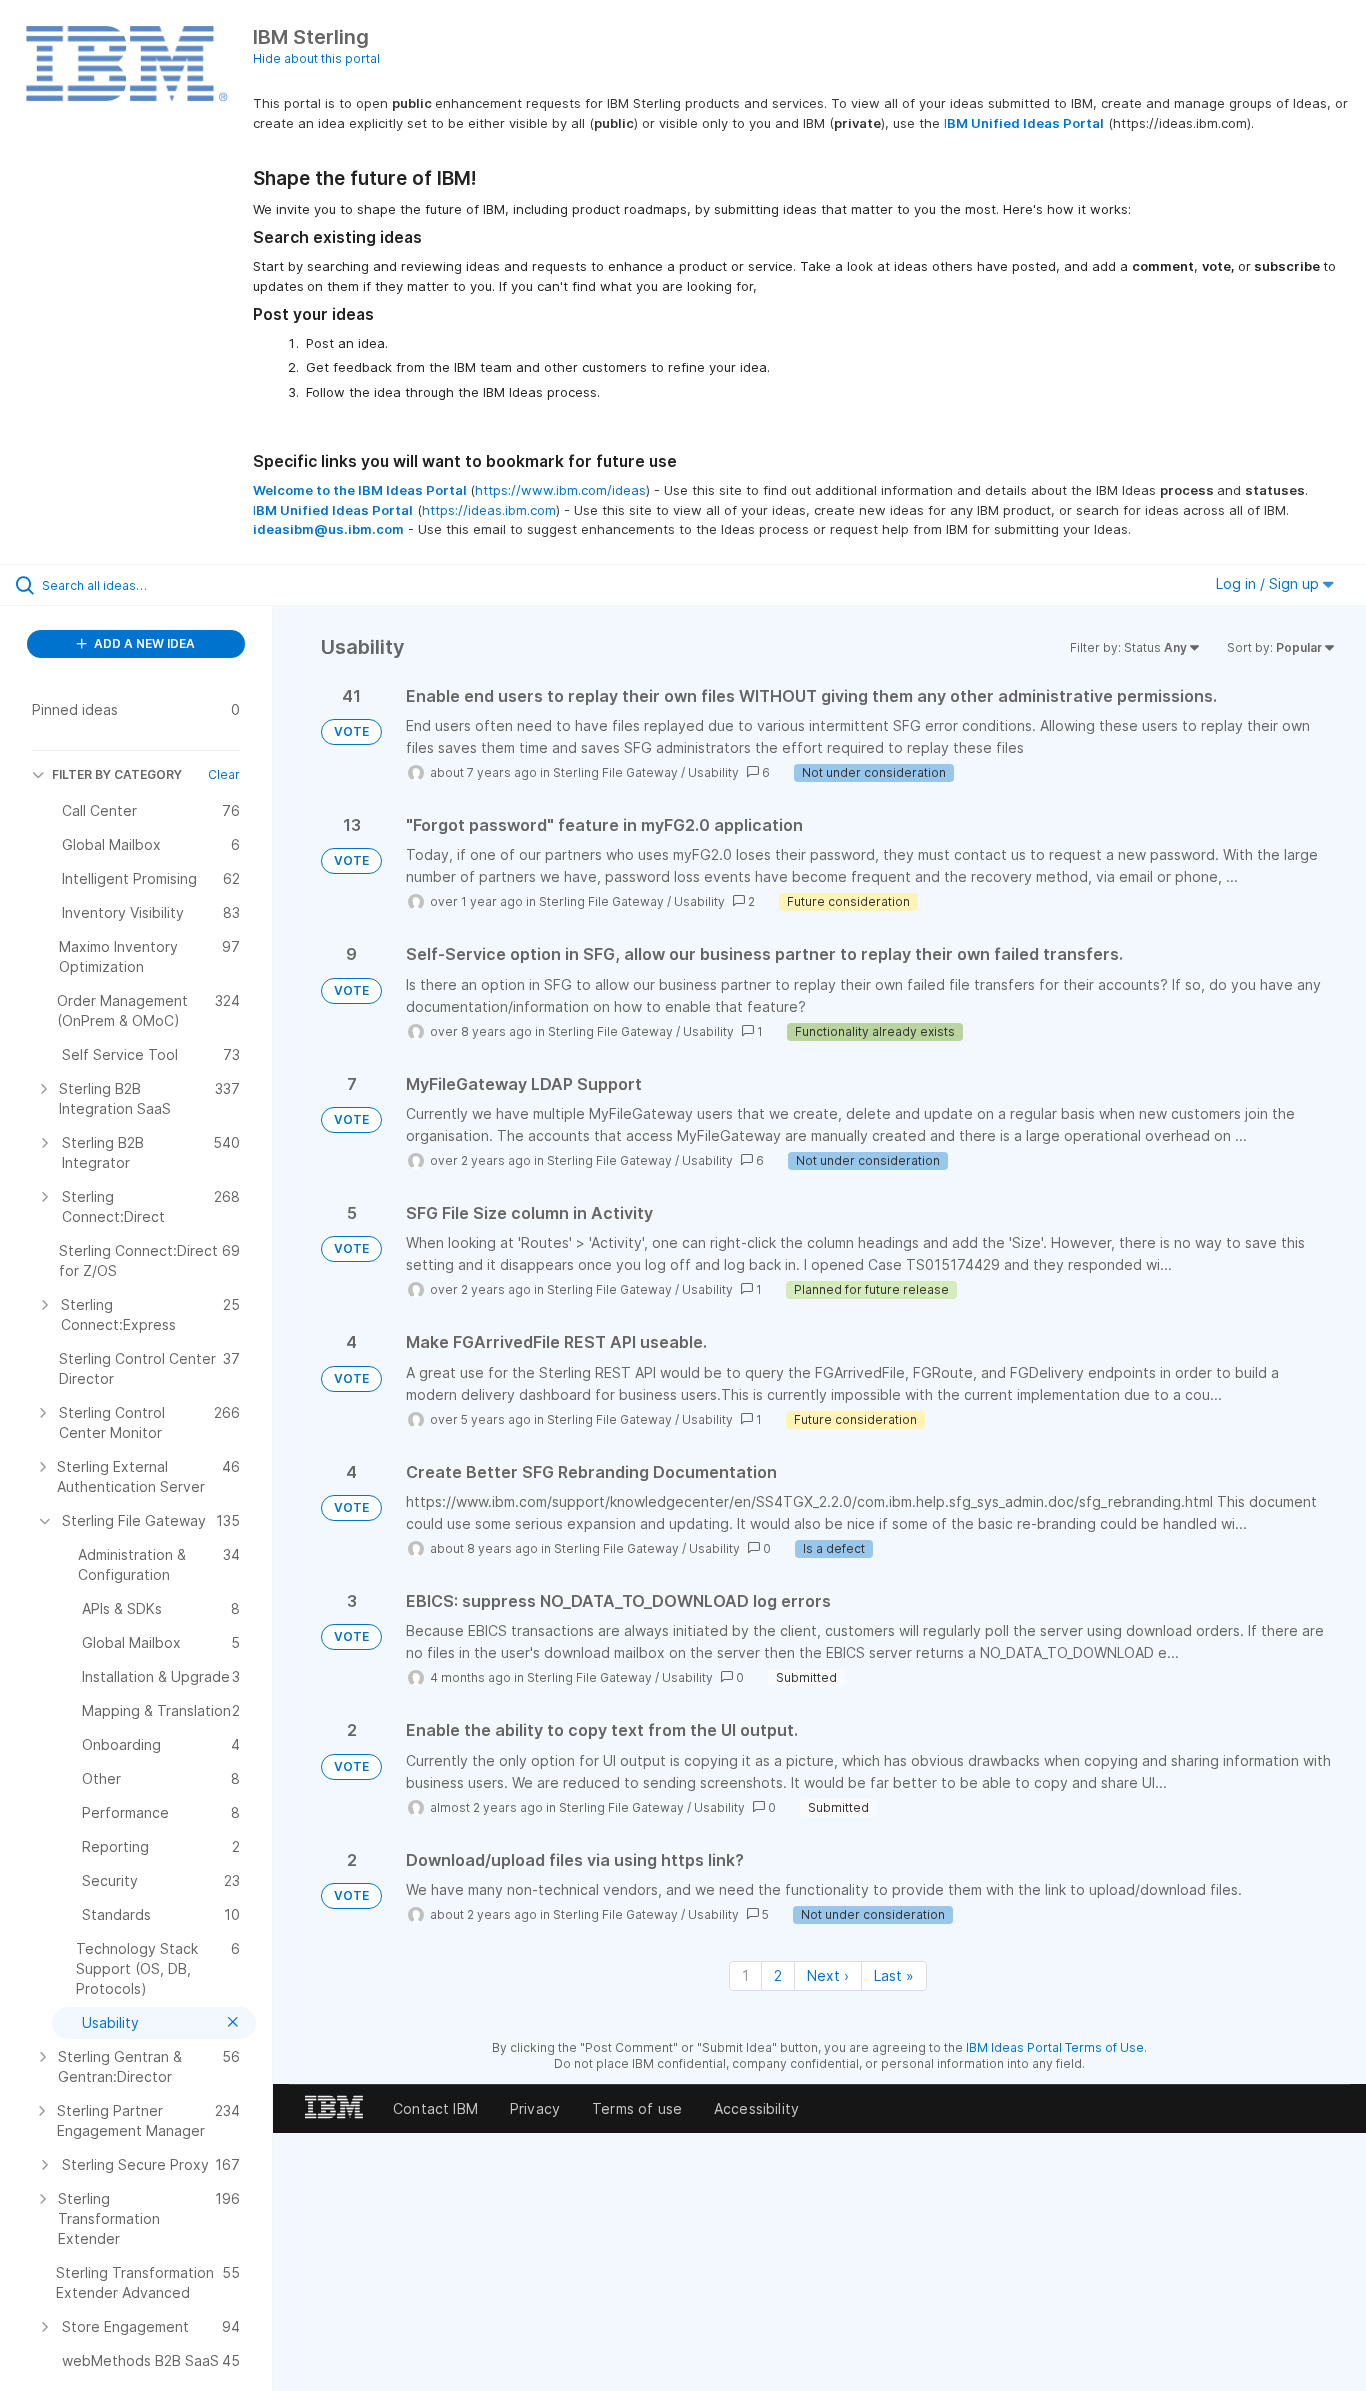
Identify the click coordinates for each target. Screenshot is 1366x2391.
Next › (828, 1975)
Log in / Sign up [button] (1269, 583)
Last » (894, 1975)
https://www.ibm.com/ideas (560, 490)
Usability (713, 772)
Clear (224, 774)
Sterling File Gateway (615, 772)
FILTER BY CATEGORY (117, 774)
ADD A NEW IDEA (143, 643)
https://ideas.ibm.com (489, 510)
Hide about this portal (316, 58)
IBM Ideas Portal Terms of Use (1055, 2047)
